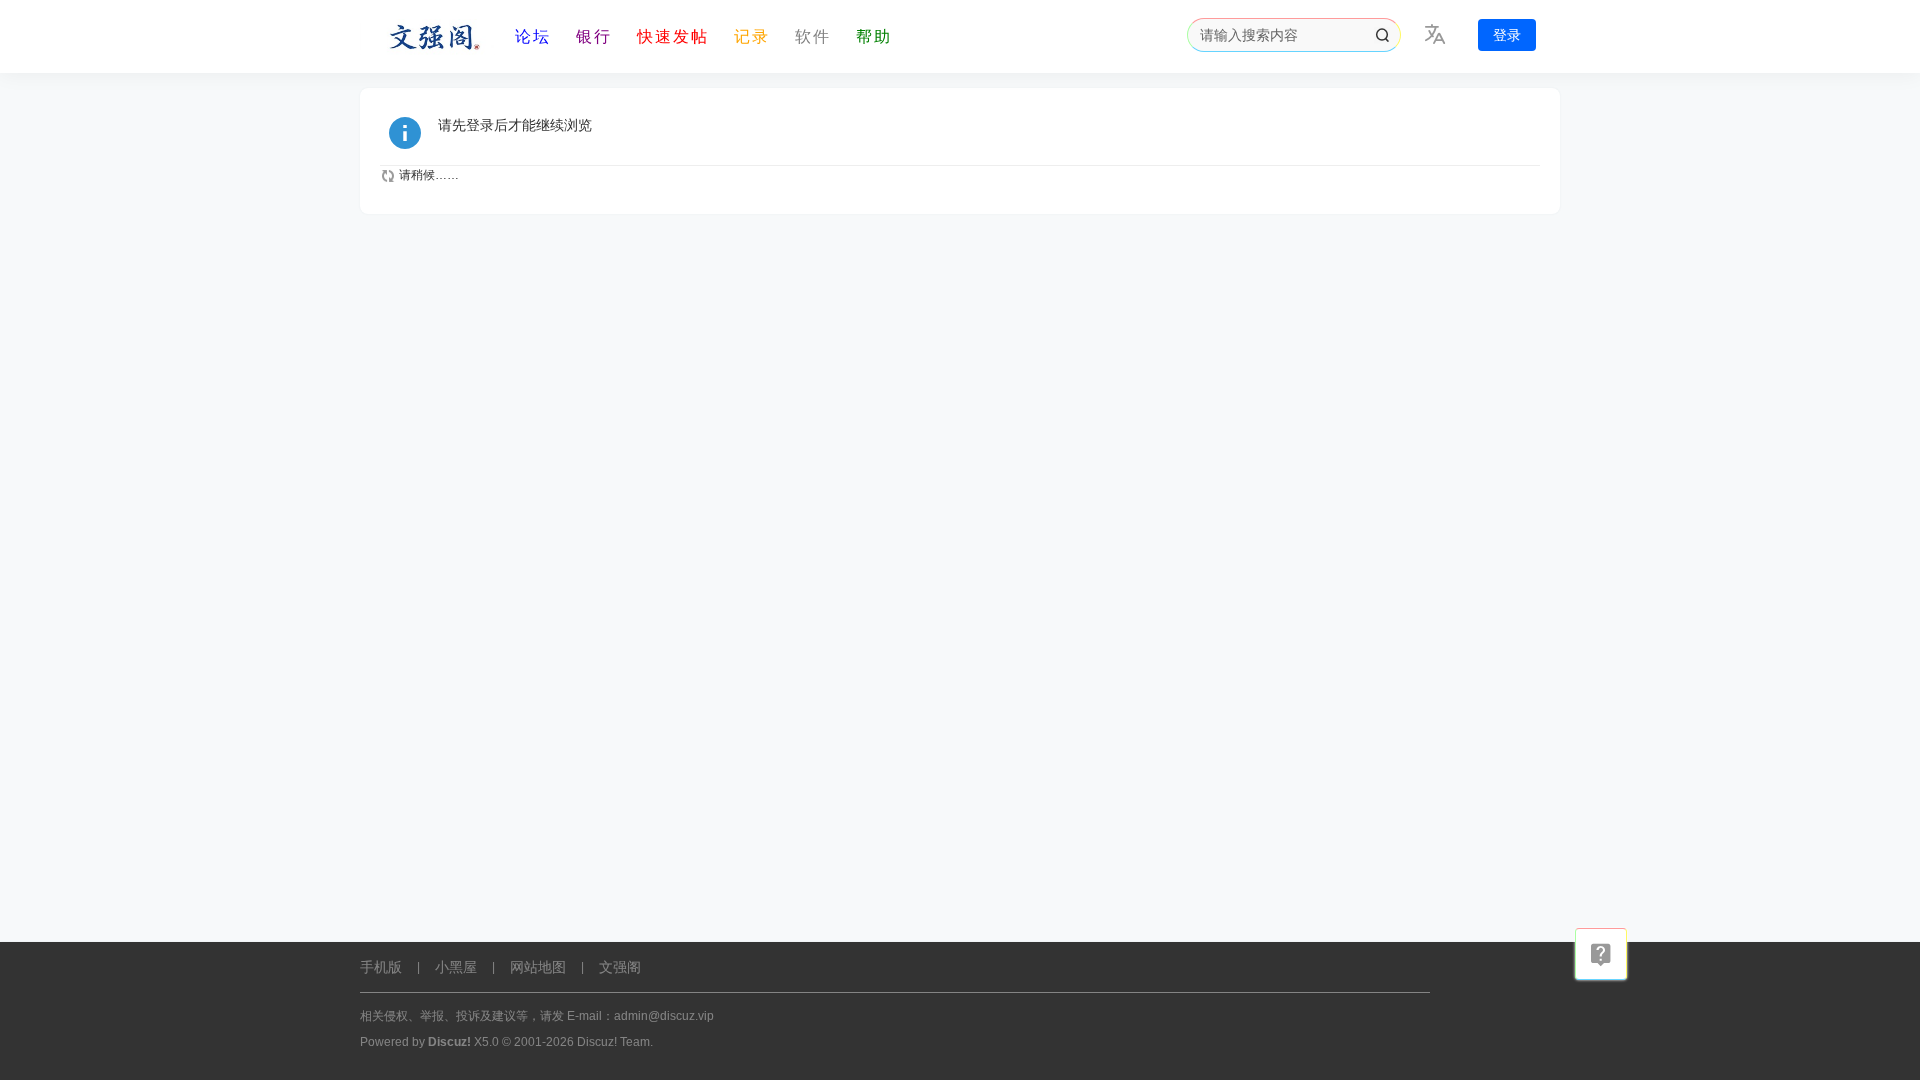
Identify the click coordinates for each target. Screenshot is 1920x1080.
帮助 (874, 36)
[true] (1382, 35)
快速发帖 (673, 36)
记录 (752, 36)
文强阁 (620, 967)
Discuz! (449, 1042)
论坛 (533, 36)
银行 (594, 36)
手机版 (381, 967)
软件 (813, 36)
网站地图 (538, 967)
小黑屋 (456, 967)
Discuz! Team (613, 1042)
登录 (1507, 35)
